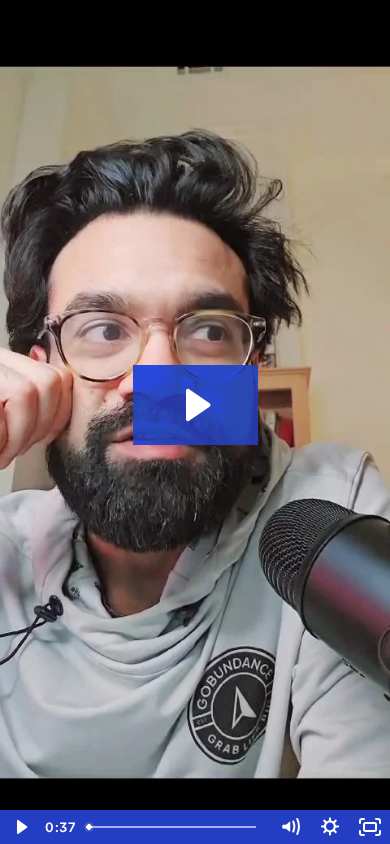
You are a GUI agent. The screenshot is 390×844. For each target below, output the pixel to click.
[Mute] (290, 827)
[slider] (174, 827)
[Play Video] (20, 827)
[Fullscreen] (370, 827)
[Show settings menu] (330, 827)
